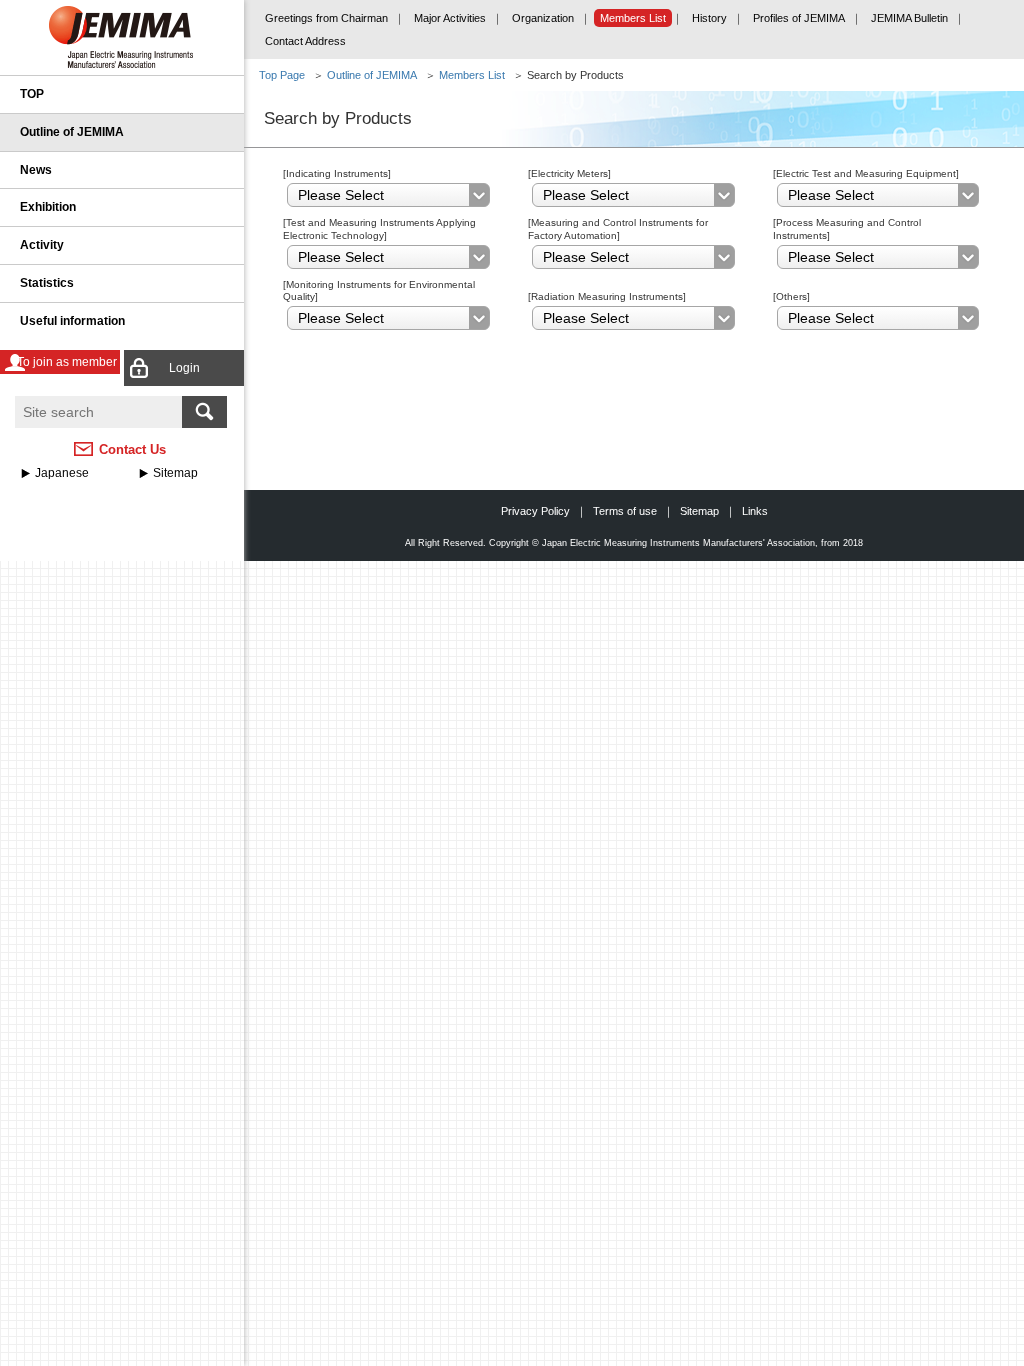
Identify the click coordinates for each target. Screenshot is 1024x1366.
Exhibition (48, 207)
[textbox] (98, 412)
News (36, 170)
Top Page (282, 75)
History (709, 18)
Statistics (47, 283)
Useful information (72, 321)
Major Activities (450, 18)
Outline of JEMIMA (72, 132)
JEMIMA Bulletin (909, 18)
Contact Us (132, 449)
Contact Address (305, 41)
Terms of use (625, 511)
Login (184, 368)
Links (755, 511)
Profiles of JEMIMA (799, 18)
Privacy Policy (535, 511)
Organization (543, 18)
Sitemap (175, 473)
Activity (42, 245)
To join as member (67, 362)
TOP (32, 94)
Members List (633, 18)
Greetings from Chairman (326, 18)
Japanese (62, 473)
